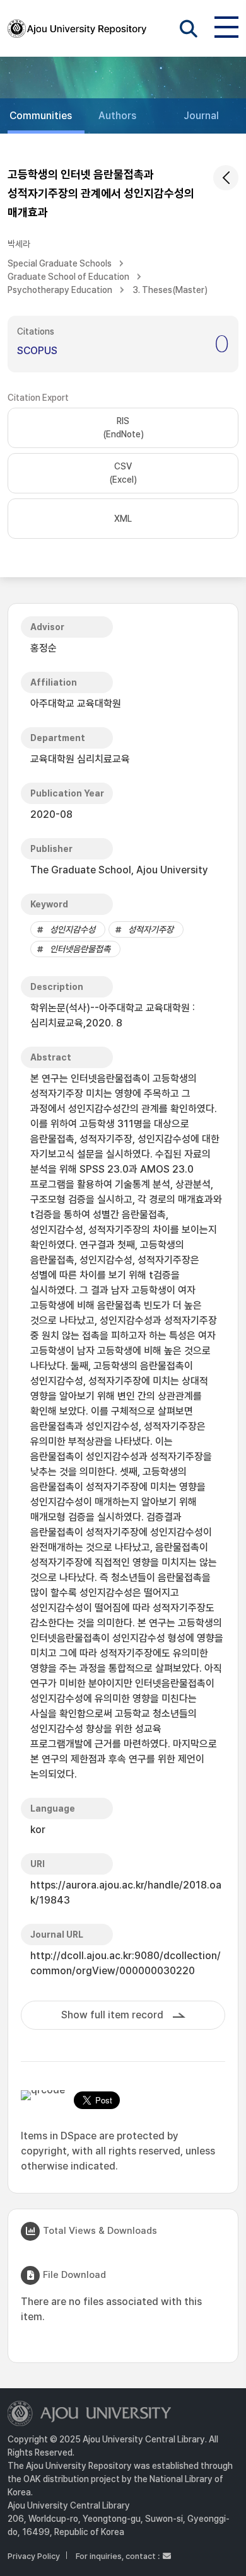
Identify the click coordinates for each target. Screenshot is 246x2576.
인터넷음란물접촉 (80, 949)
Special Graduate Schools (60, 263)
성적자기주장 (151, 929)
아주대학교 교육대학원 (76, 704)
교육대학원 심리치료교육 (80, 759)
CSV (123, 473)
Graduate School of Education (68, 277)
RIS (123, 428)
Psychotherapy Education (60, 290)
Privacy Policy (34, 2556)
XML (123, 519)
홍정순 (44, 648)
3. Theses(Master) (170, 290)
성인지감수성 (73, 929)
